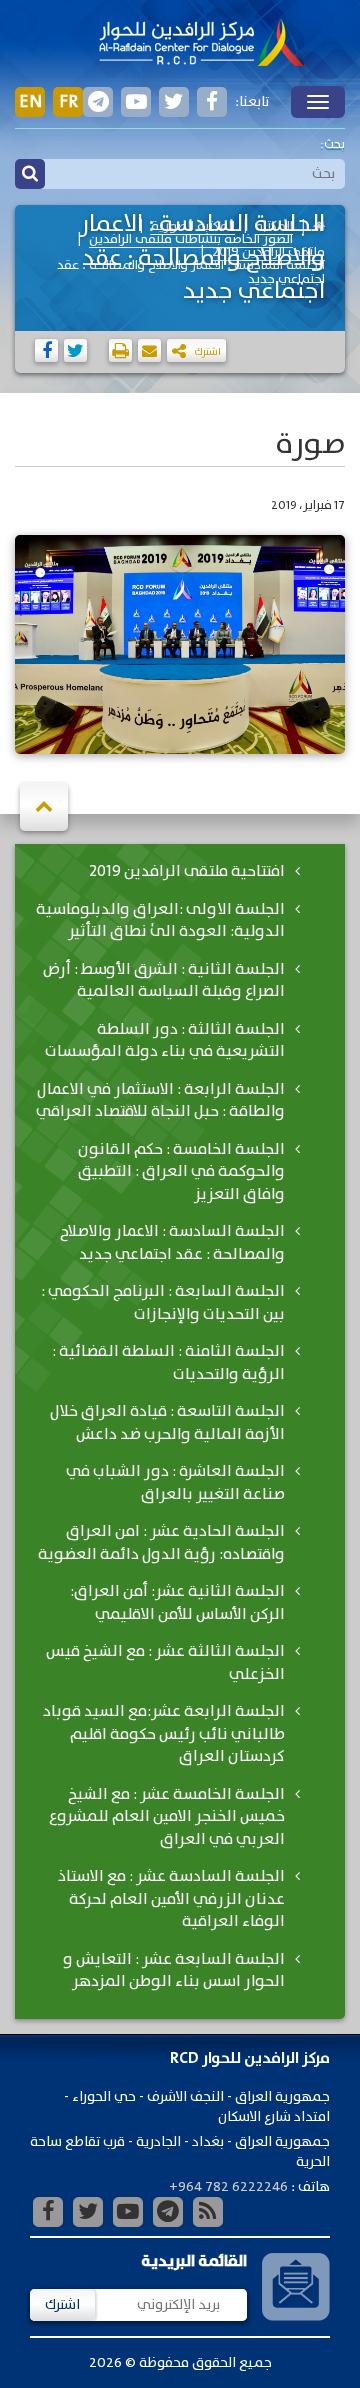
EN (30, 102)
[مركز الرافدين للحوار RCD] (201, 44)
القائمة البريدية (194, 2261)
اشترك (62, 2305)
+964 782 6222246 (228, 2187)
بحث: (332, 144)
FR (68, 102)
